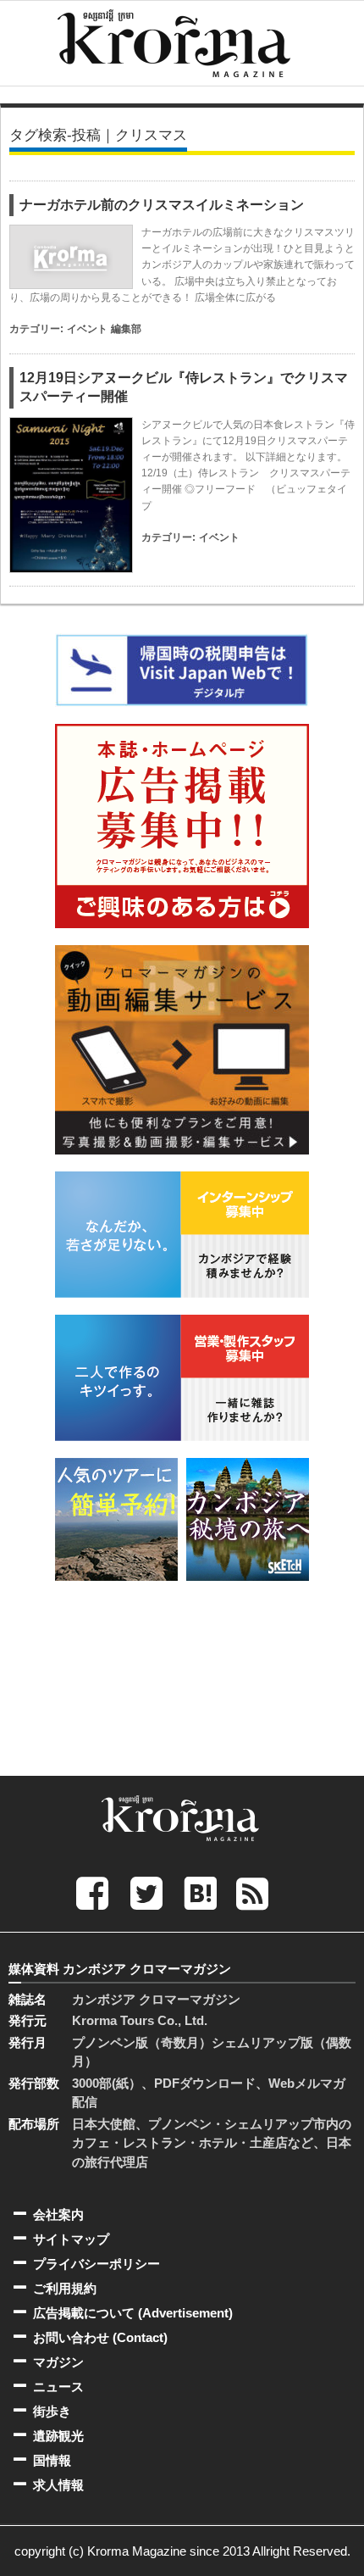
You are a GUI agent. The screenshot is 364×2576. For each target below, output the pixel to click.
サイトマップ (71, 2239)
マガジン (58, 2362)
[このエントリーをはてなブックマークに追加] (201, 1892)
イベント (87, 329)
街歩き (52, 2411)
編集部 (126, 329)
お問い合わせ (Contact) (100, 2337)
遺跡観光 (58, 2436)
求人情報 (58, 2485)
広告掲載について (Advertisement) (133, 2313)
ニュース (58, 2387)
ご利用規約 (65, 2288)
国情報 (52, 2460)
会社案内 (58, 2214)
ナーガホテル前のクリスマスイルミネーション (162, 205)
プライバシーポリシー (97, 2264)
